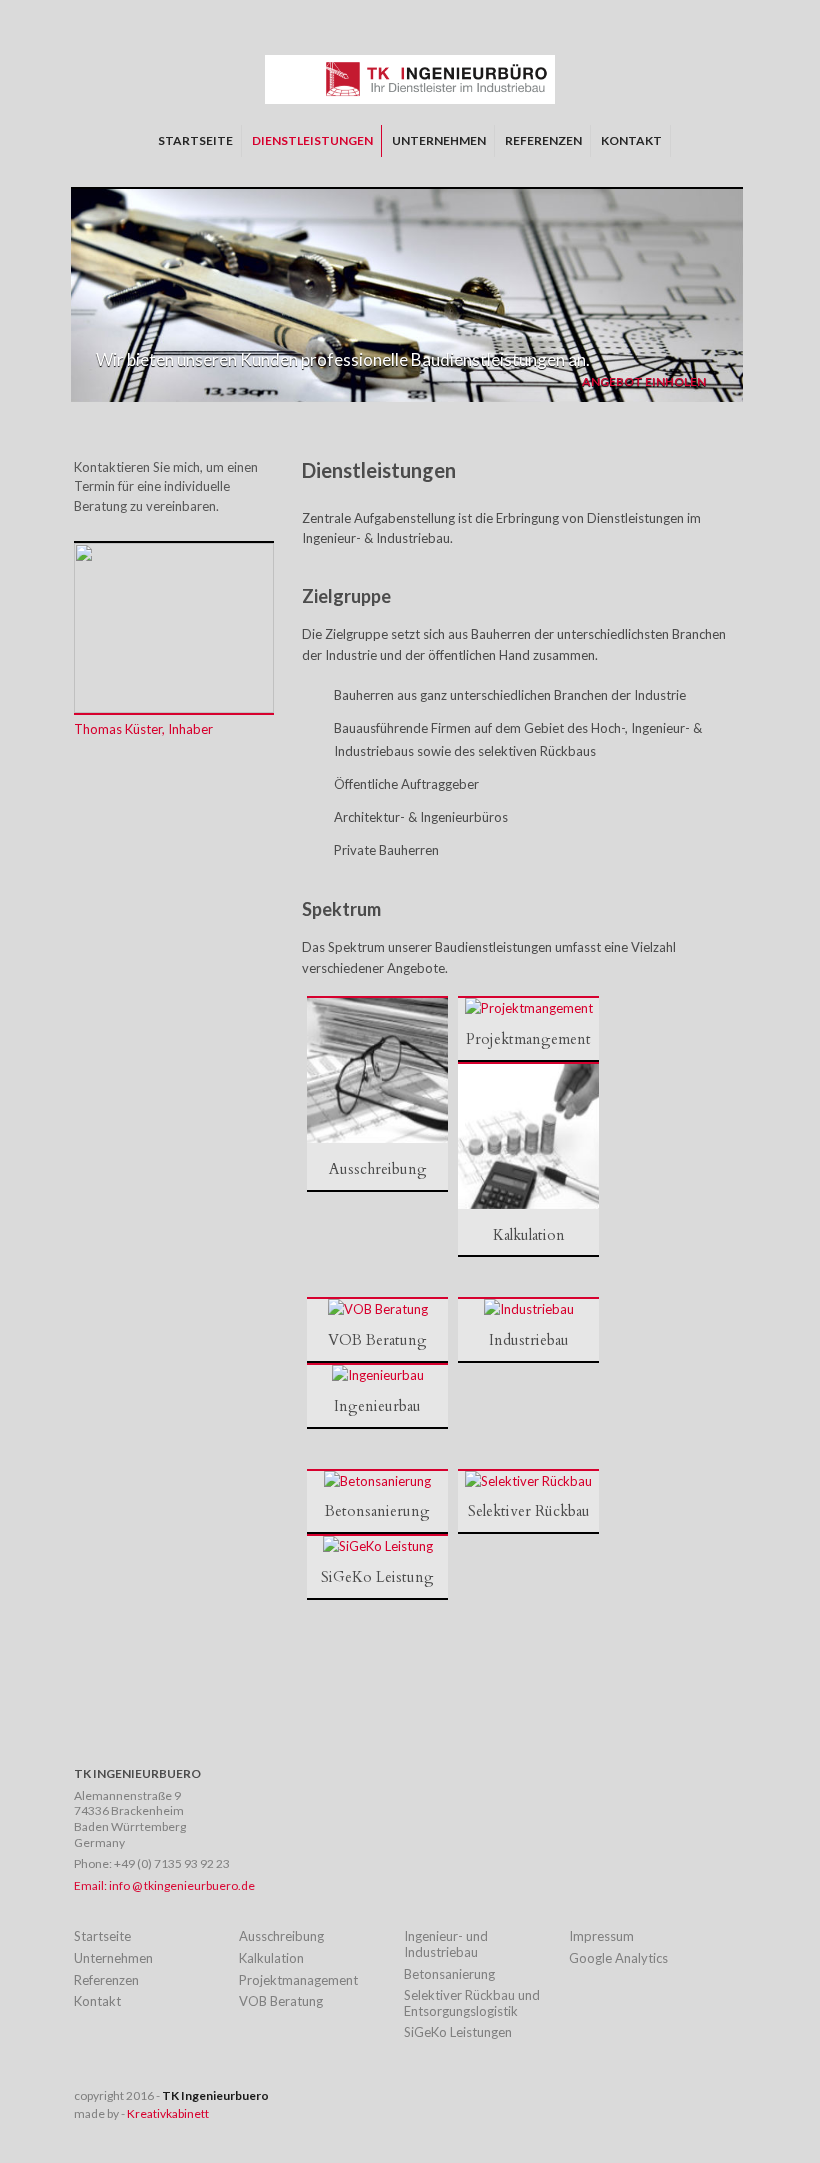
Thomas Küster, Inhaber (143, 729)
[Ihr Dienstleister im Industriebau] (410, 99)
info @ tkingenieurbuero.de (182, 1885)
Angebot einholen (644, 382)
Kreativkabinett (168, 2113)
